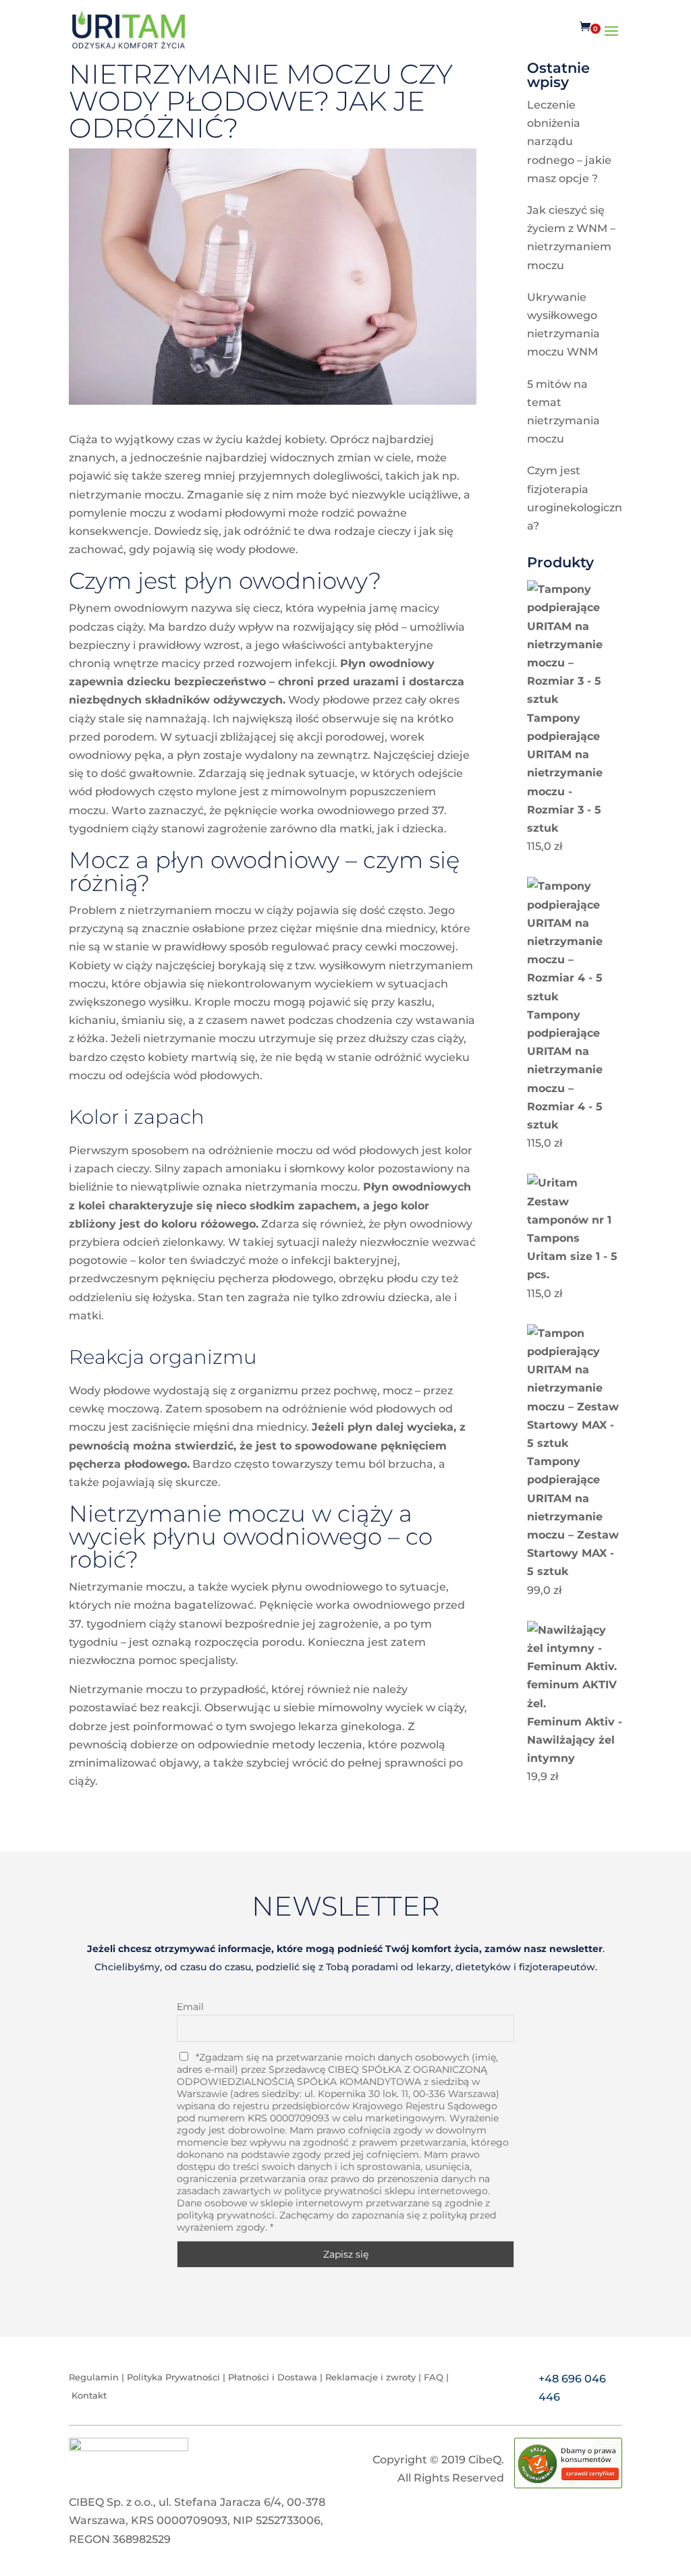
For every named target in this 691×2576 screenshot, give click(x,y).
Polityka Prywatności (173, 2377)
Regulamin (94, 2377)
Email (190, 2007)
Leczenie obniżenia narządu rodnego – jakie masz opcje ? (569, 142)
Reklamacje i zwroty (372, 2377)
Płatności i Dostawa (273, 2377)
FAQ (434, 2377)
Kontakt (89, 2395)
